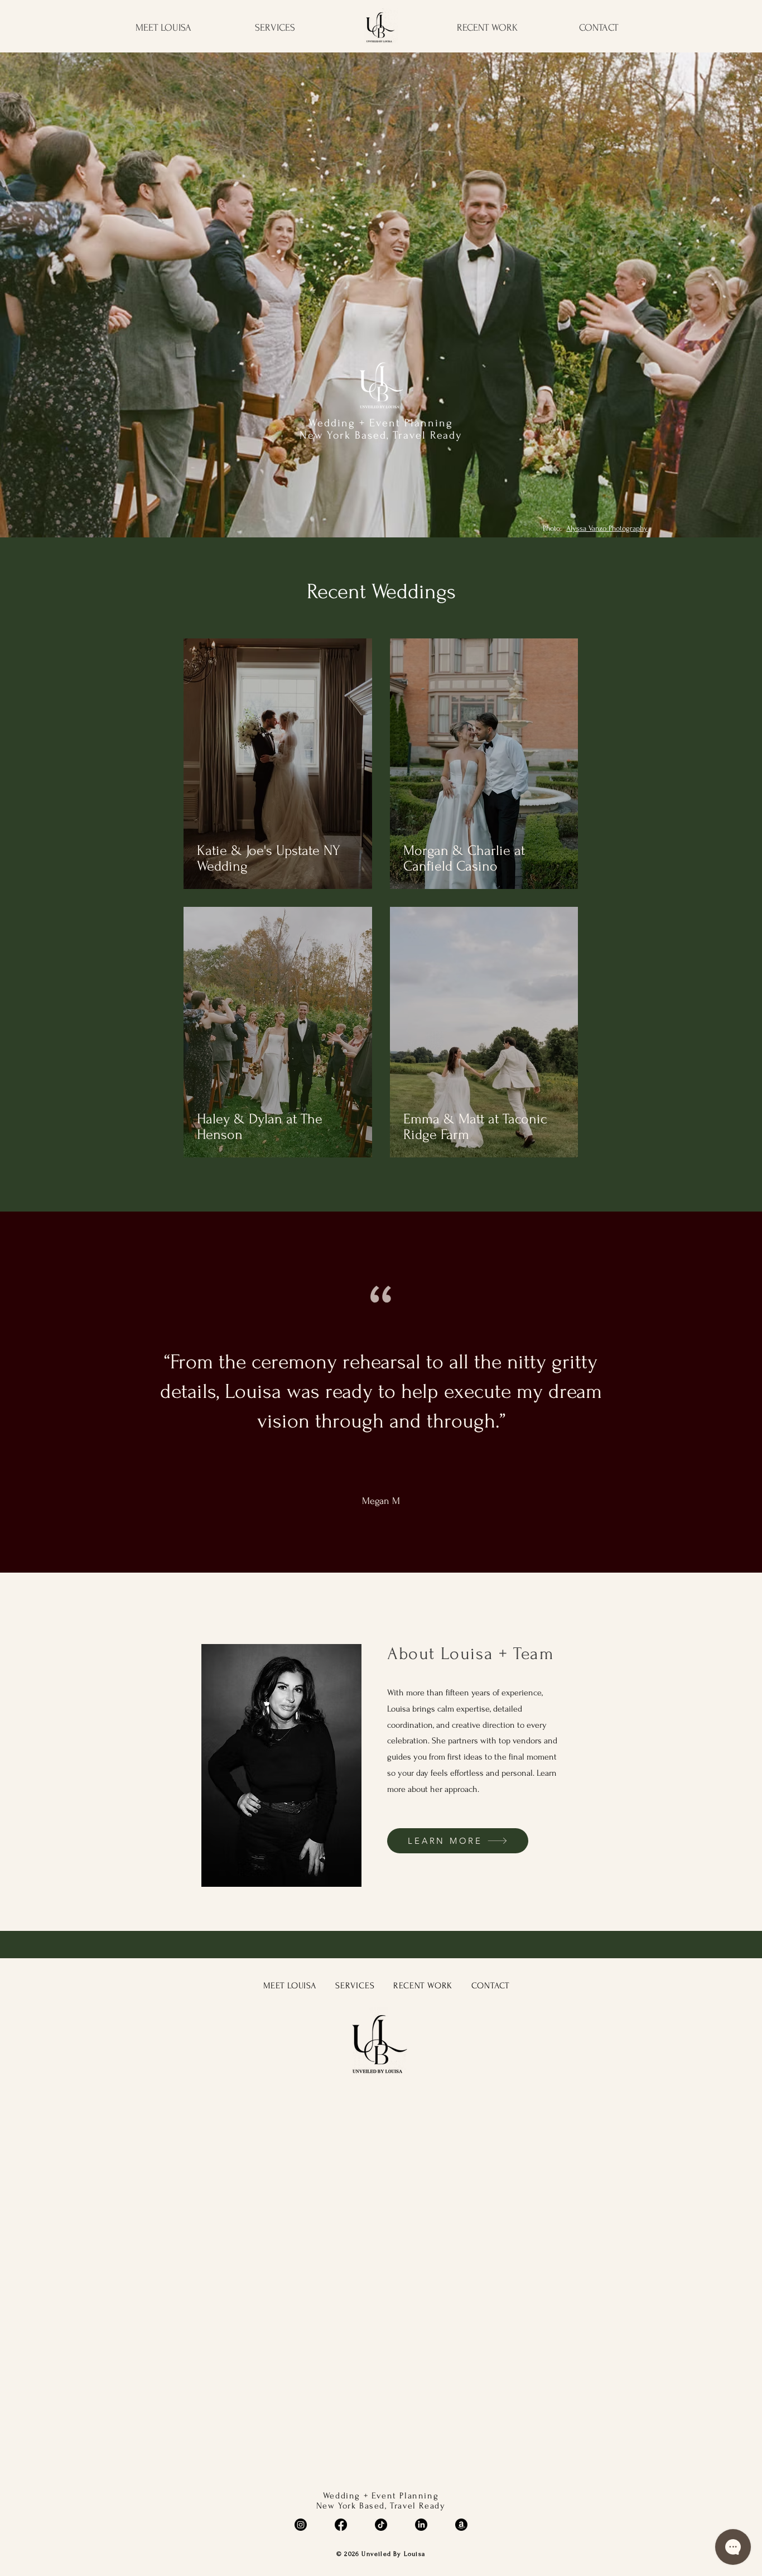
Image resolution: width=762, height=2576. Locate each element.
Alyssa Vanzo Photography (607, 528)
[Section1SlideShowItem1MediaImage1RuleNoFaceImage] (381, 1545)
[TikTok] (381, 2525)
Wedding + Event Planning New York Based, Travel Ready (381, 429)
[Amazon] (461, 2525)
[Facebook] (341, 2525)
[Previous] (33, 1392)
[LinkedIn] (421, 2525)
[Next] (729, 1392)
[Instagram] (301, 2525)
